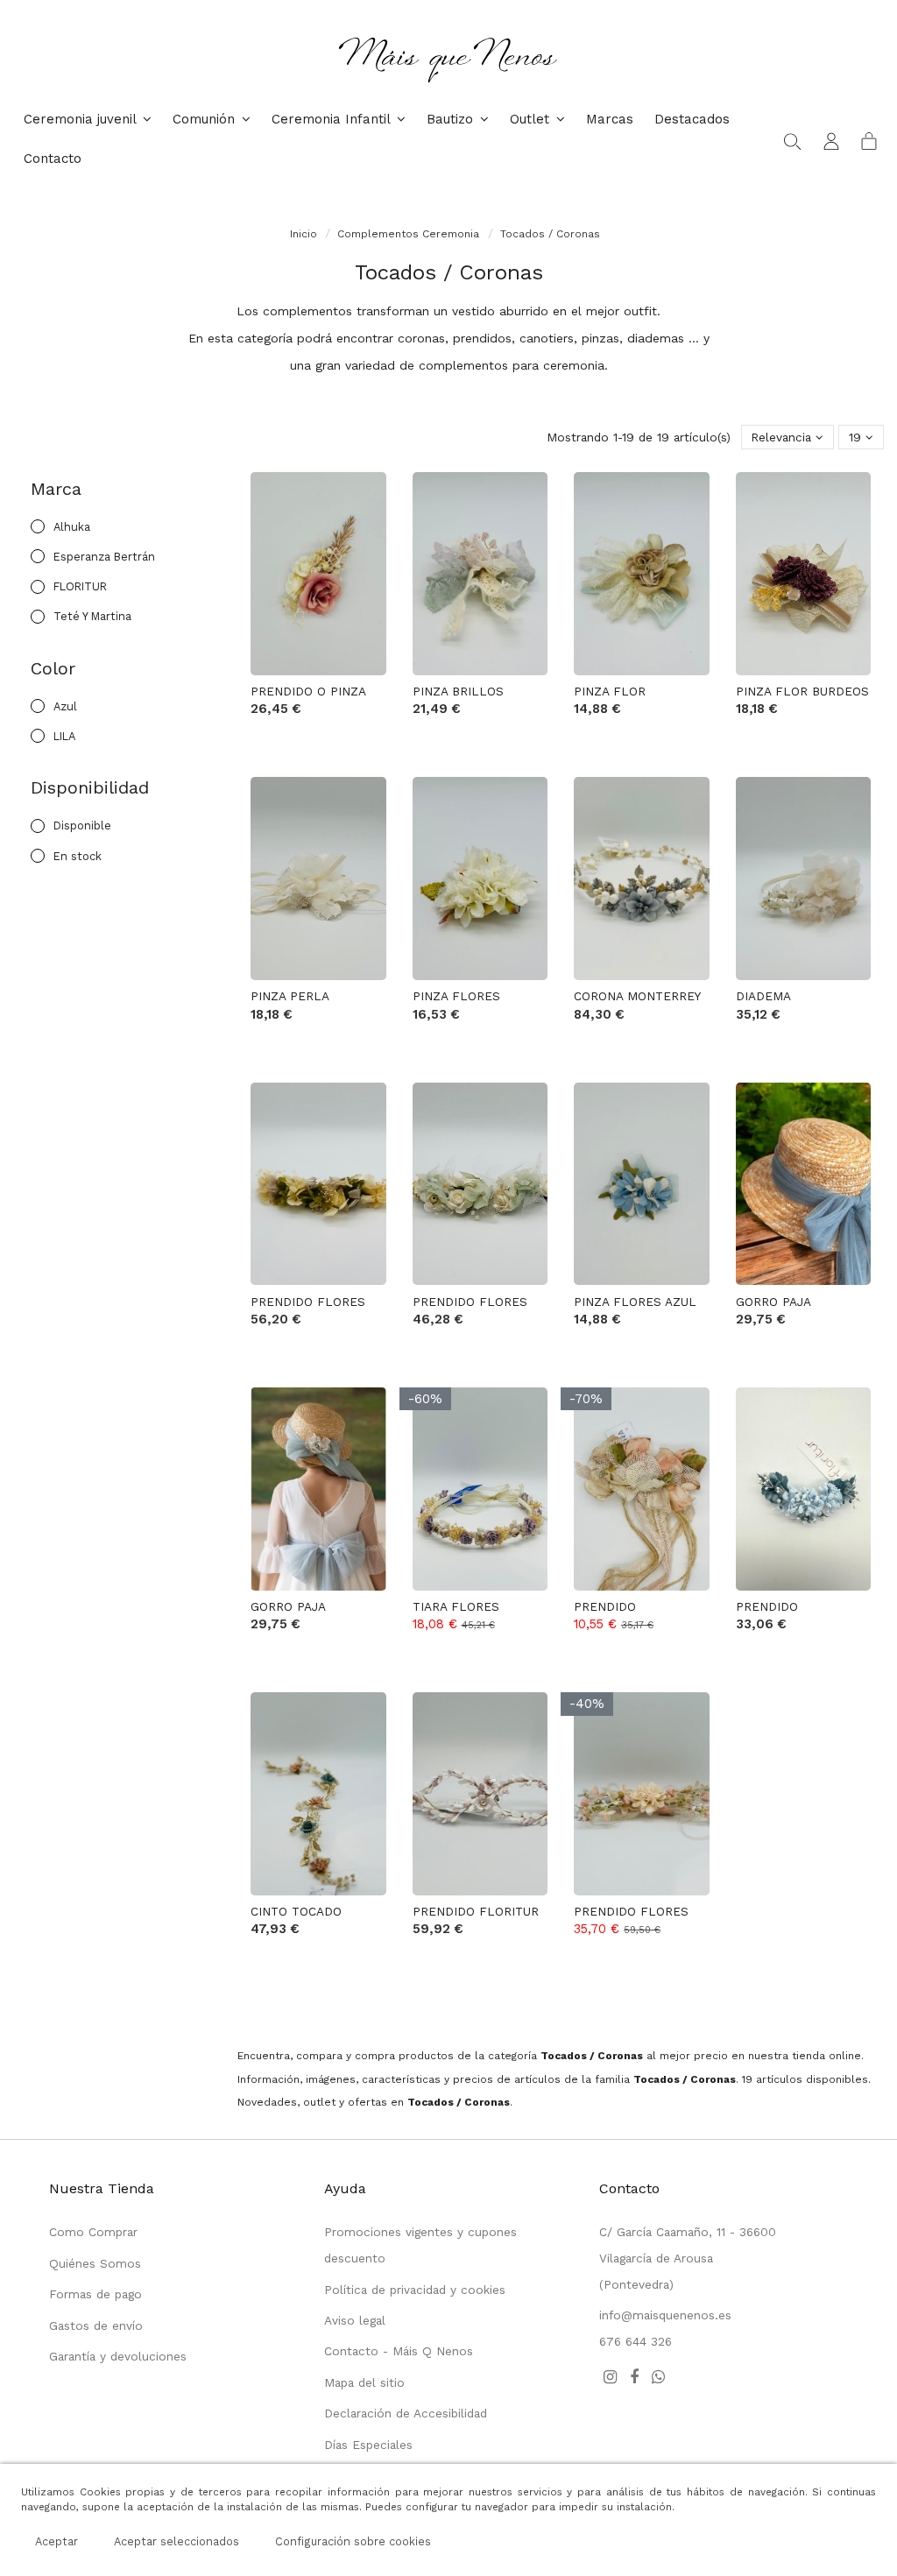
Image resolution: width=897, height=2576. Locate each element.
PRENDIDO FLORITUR (476, 1911)
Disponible (82, 826)
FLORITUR (80, 586)
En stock (78, 856)
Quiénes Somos (95, 2263)
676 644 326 (636, 2341)
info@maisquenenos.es (665, 2315)
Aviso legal (355, 2320)
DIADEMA (763, 996)
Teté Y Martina (92, 616)
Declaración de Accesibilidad (406, 2413)
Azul (65, 706)
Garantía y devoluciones (118, 2356)
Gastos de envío (96, 2325)
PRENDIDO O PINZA (308, 691)
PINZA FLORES (456, 996)
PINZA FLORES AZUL (635, 1302)
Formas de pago (95, 2294)
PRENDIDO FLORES (308, 1302)
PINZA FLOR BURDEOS (802, 691)
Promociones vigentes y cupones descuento (420, 2245)
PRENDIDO (605, 1606)
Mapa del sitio (364, 2382)
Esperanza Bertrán (104, 557)
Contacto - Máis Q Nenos (399, 2351)
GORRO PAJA (773, 1302)
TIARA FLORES (456, 1606)
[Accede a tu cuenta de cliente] (831, 140)
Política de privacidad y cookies (415, 2290)
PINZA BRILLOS (458, 691)
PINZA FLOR (610, 691)
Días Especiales (368, 2445)
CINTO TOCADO (296, 1911)
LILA (64, 736)
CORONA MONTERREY (637, 996)
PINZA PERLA (290, 996)
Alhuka (72, 527)
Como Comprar (93, 2232)
